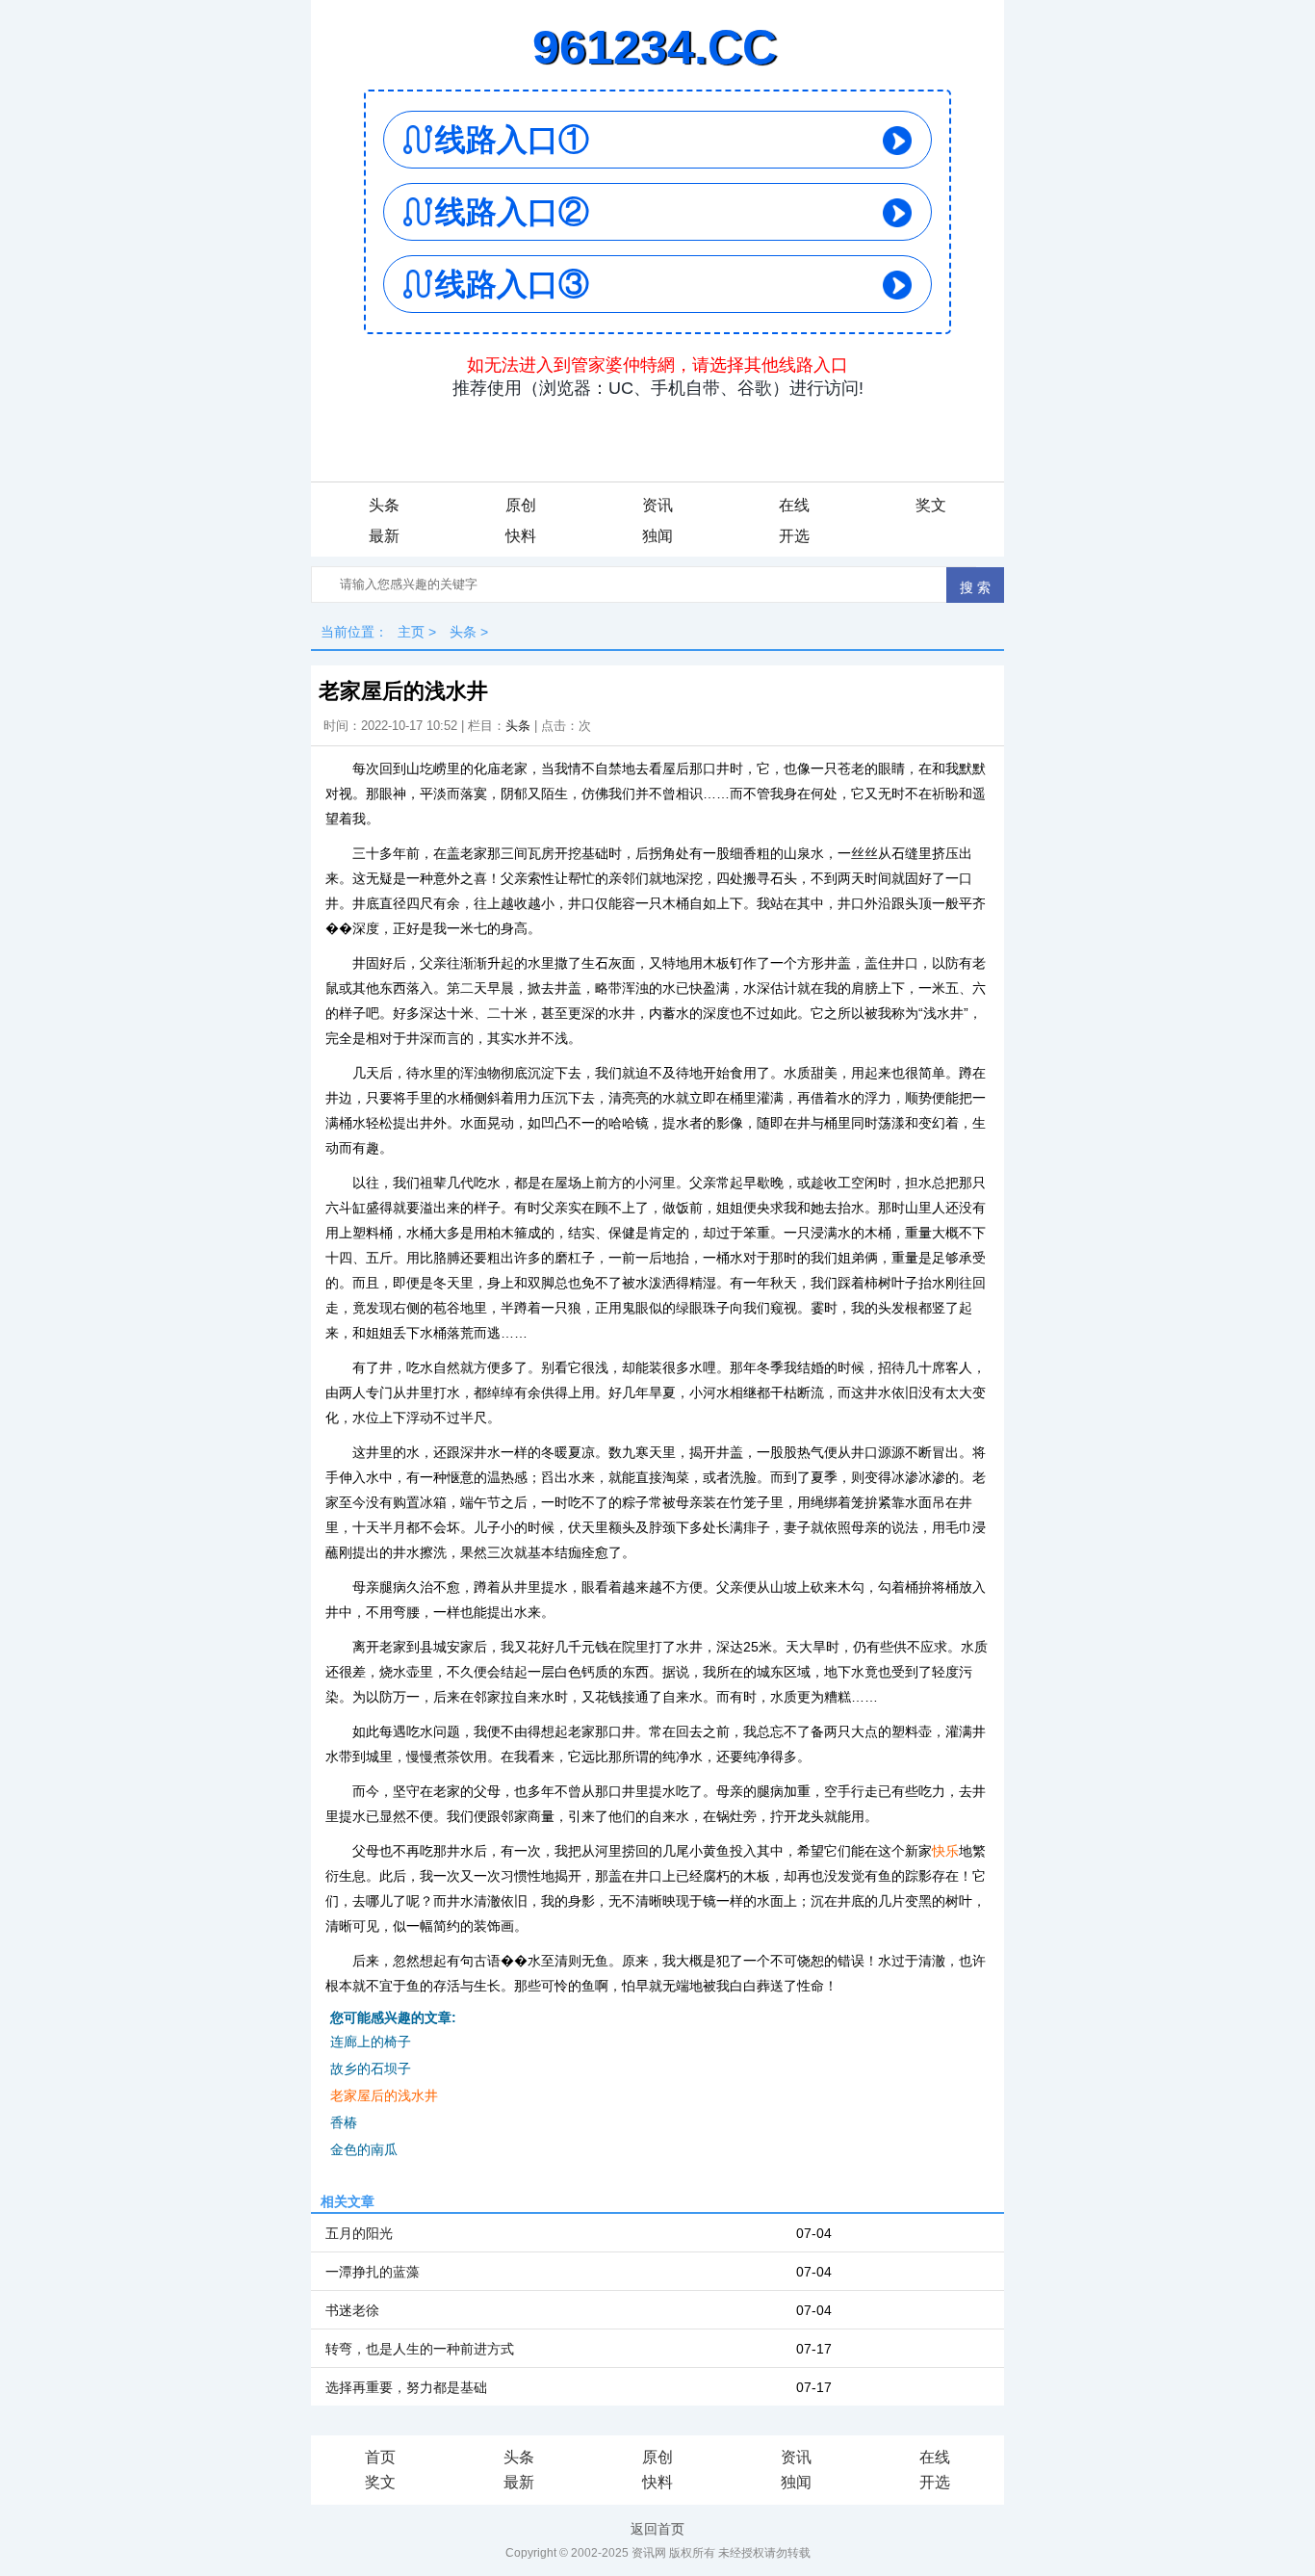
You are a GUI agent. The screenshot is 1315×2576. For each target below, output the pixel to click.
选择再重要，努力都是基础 (406, 2387)
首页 (380, 2457)
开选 (794, 536)
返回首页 (657, 2529)
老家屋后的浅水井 (384, 2095)
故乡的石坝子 (371, 2069)
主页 (411, 632)
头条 (384, 505)
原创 (521, 505)
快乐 (945, 1851)
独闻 (657, 536)
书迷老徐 (352, 2310)
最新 (384, 536)
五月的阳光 (359, 2233)
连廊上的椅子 (371, 2042)
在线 (794, 505)
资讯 (657, 505)
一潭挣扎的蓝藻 (373, 2272)
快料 (521, 536)
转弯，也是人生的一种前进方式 (420, 2349)
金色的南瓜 (364, 2149)
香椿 (344, 2122)
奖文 (931, 505)
